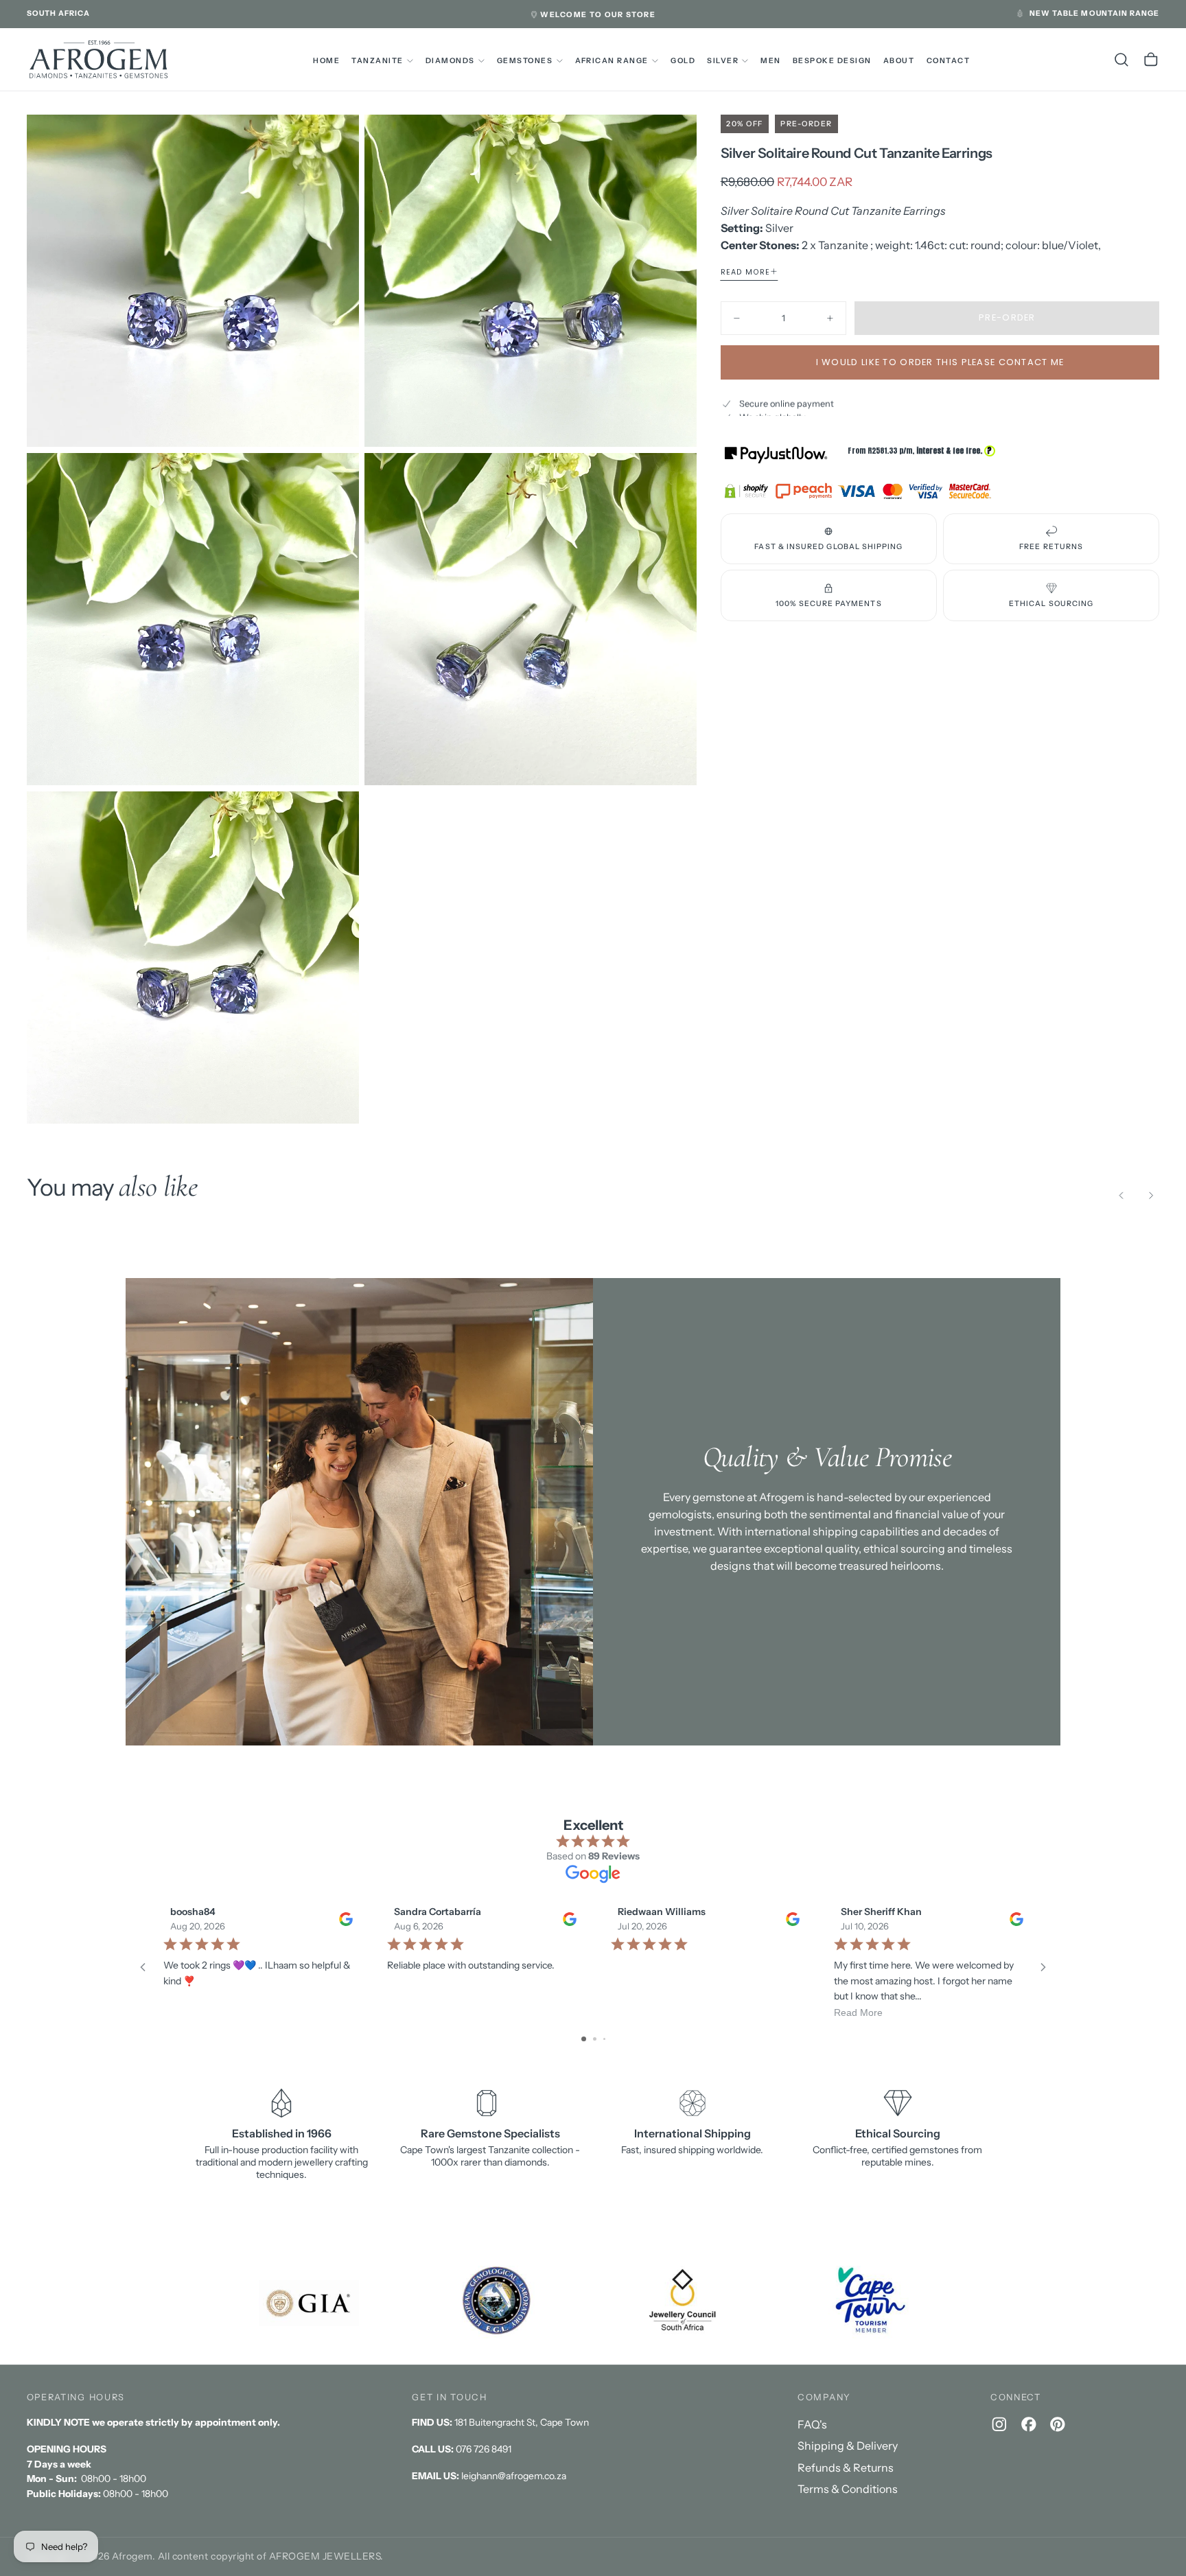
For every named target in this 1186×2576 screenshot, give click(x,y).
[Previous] (1121, 1196)
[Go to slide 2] (595, 2039)
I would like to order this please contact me (940, 362)
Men (771, 61)
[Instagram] (999, 2424)
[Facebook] (1029, 2424)
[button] (59, 14)
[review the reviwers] (345, 1918)
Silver (723, 61)
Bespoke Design (832, 61)
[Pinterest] (1058, 2424)
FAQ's (812, 2424)
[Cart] (1151, 60)
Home (326, 61)
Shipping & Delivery (848, 2446)
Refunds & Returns (846, 2468)
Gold (683, 61)
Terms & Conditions (848, 2489)
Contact (949, 61)
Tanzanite (377, 61)
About (899, 61)
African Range (612, 61)
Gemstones (525, 61)
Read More (858, 2012)
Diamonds (450, 61)
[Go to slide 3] (604, 2039)
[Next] (1151, 1196)
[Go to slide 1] (584, 2039)
